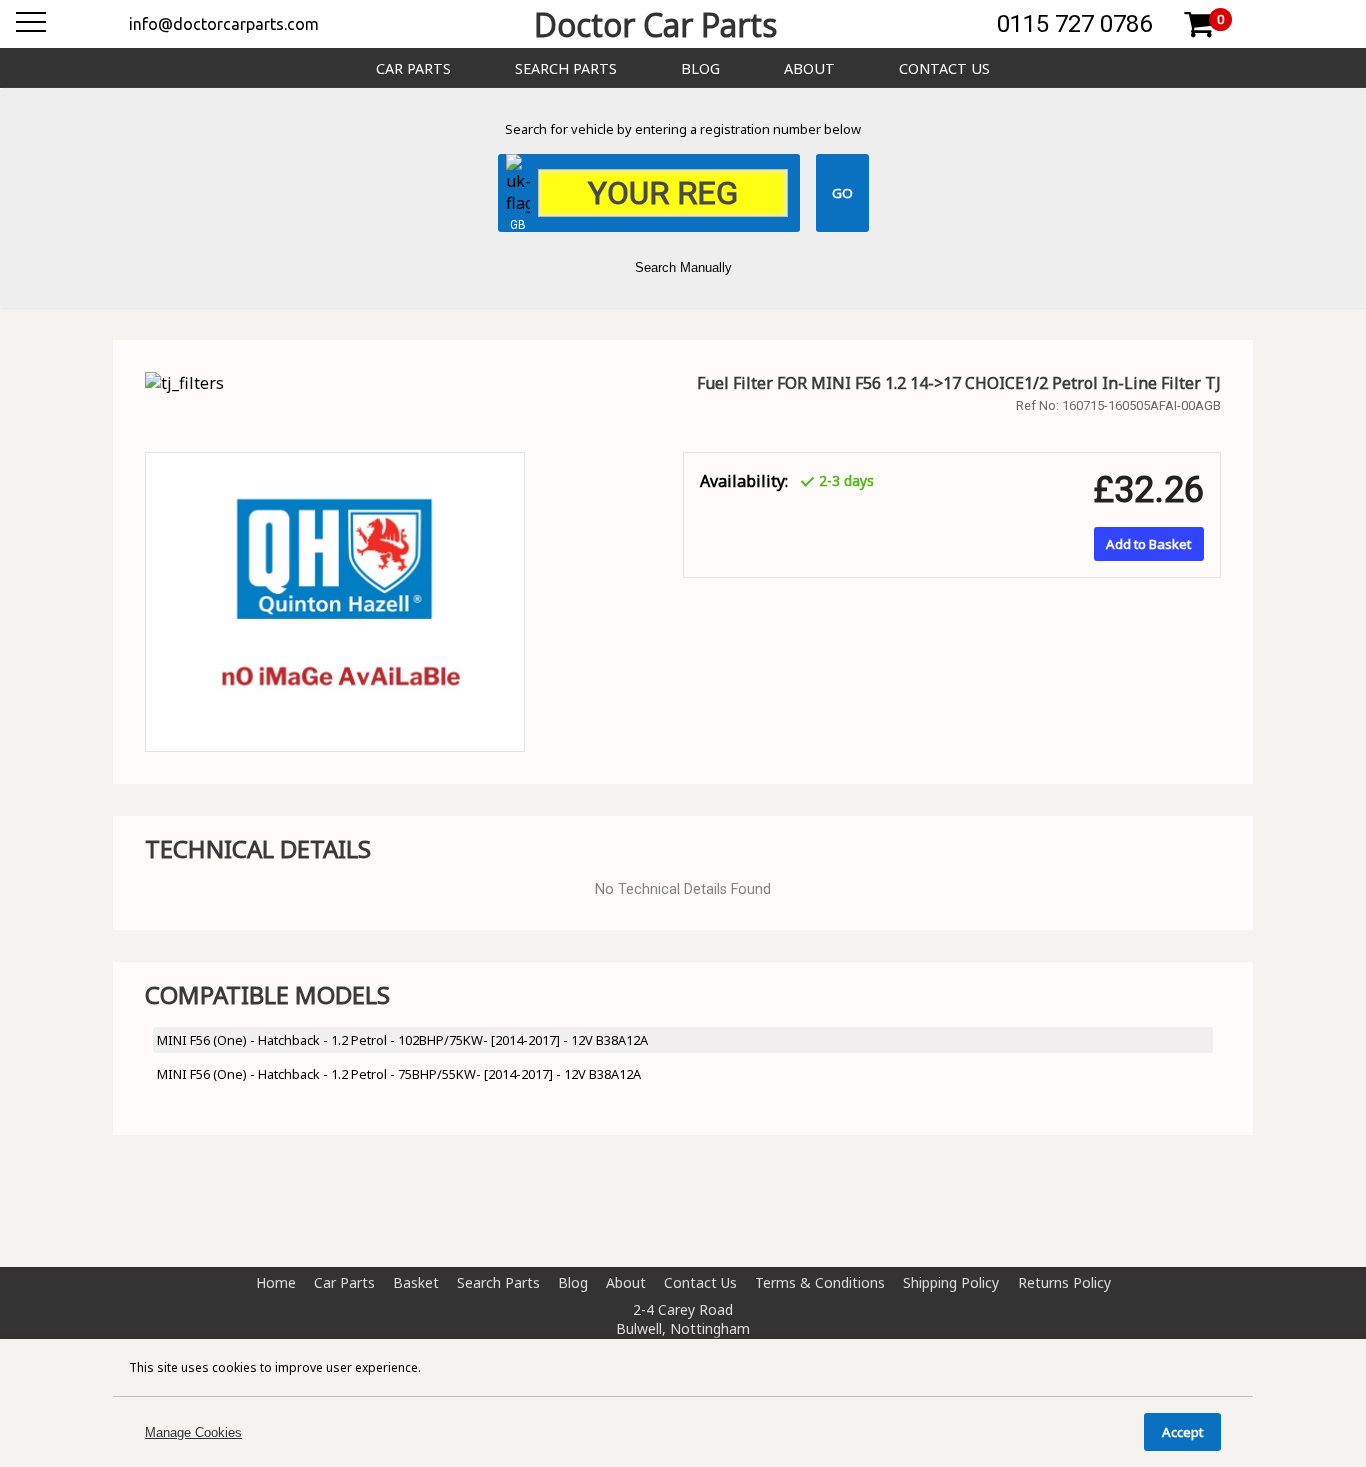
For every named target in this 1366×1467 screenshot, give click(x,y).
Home (276, 1282)
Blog (700, 68)
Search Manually (683, 267)
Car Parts (413, 68)
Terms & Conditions (820, 1282)
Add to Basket (1148, 544)
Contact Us (944, 68)
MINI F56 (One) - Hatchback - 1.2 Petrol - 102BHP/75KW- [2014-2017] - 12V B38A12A (402, 1040)
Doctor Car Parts (655, 24)
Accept (1182, 1432)
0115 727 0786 (1074, 24)
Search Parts (566, 68)
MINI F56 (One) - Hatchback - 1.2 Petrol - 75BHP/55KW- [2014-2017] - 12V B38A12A (399, 1074)
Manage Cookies (193, 1432)
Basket (416, 1282)
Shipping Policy (951, 1282)
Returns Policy (1064, 1282)
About (809, 68)
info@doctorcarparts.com (224, 24)
